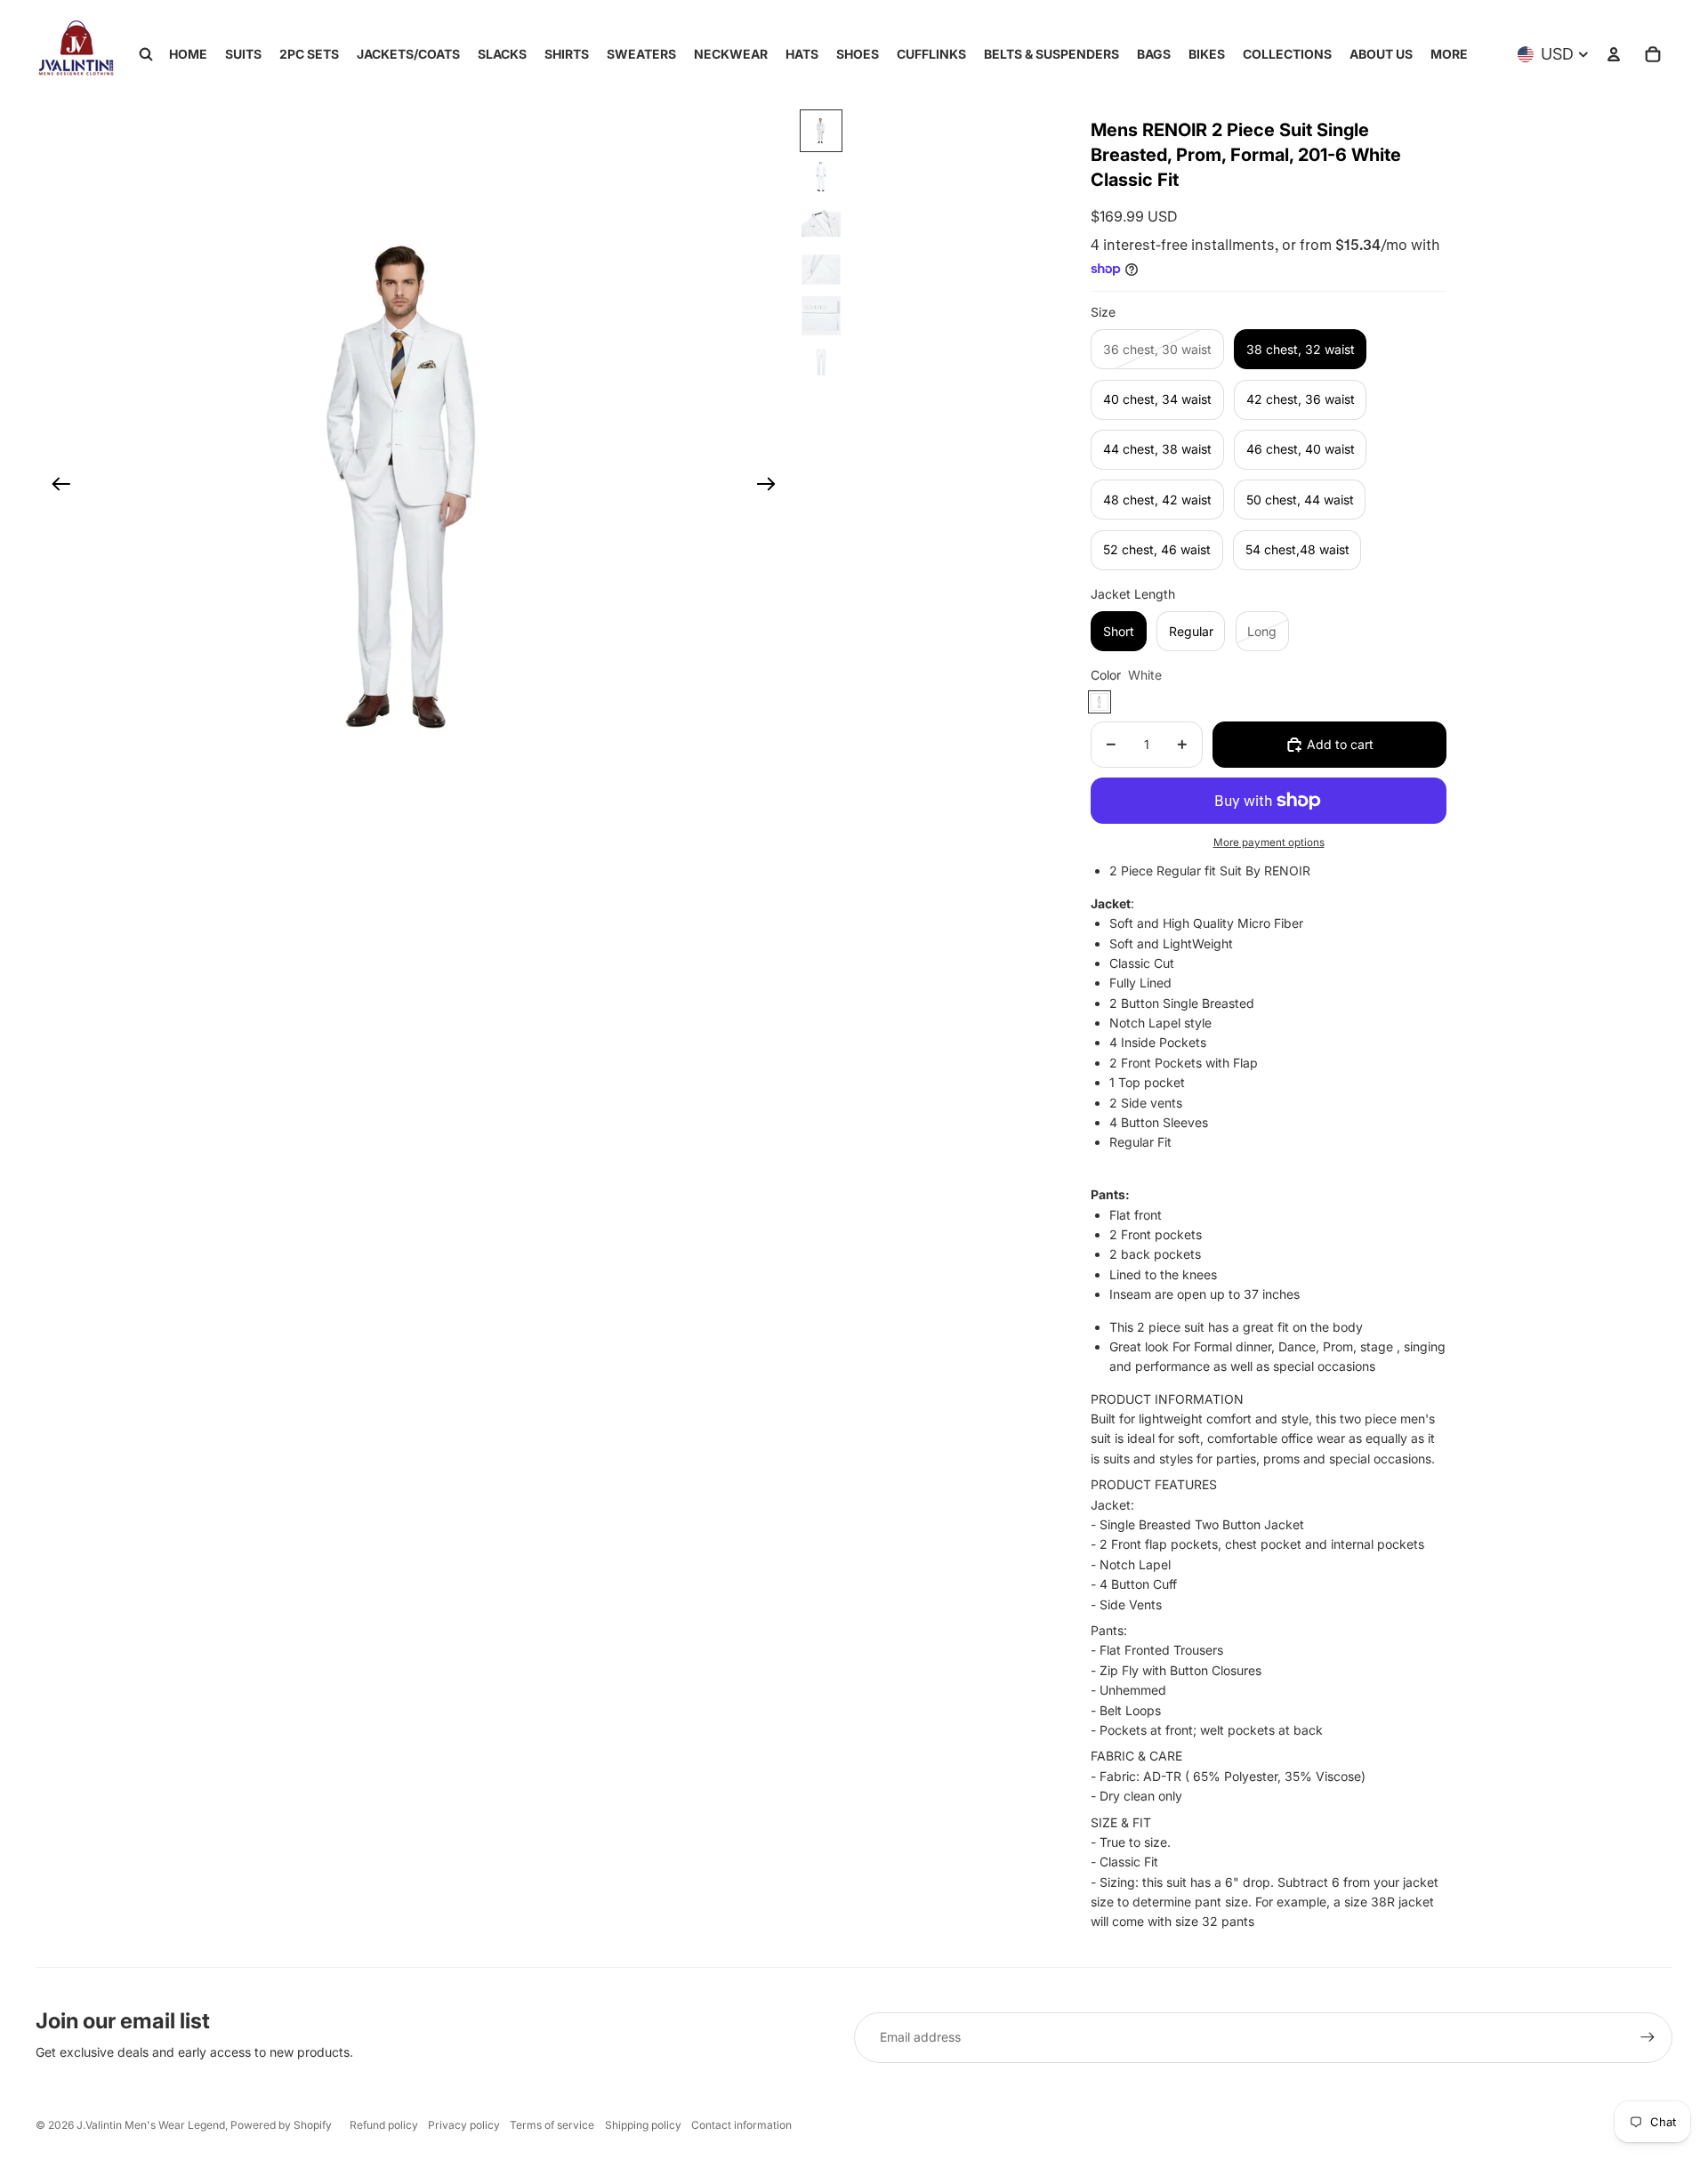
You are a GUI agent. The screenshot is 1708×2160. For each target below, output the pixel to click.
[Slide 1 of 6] (821, 131)
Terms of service (552, 2125)
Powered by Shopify (281, 2125)
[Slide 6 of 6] (821, 362)
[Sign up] (1648, 2037)
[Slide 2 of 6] (821, 177)
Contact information (741, 2125)
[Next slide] (772, 487)
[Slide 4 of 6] (821, 270)
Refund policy (384, 2125)
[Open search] (146, 54)
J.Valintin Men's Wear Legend (151, 2125)
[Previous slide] (56, 487)
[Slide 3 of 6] (821, 223)
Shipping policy (643, 2125)
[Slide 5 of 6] (821, 316)
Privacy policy (464, 2125)
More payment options (1269, 842)
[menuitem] (1449, 54)
